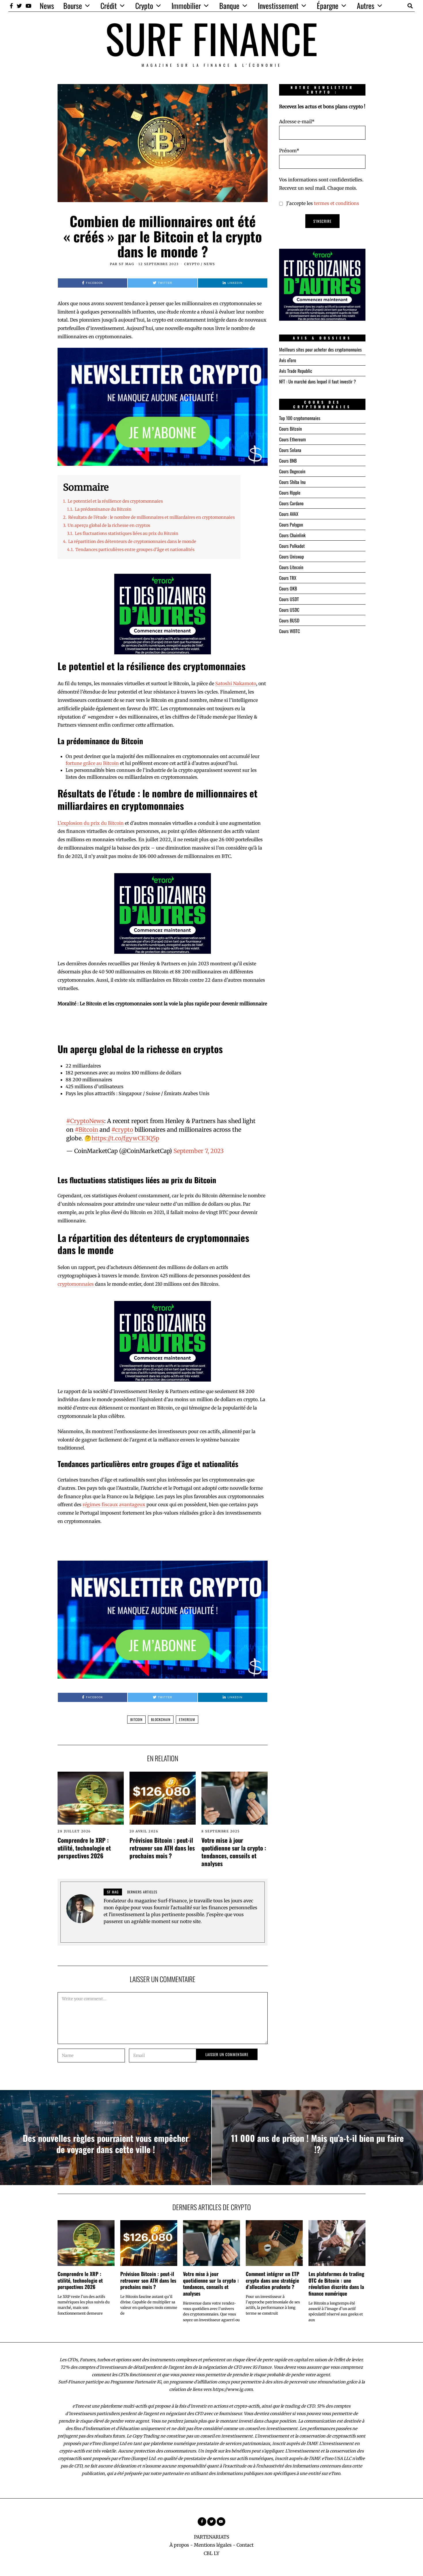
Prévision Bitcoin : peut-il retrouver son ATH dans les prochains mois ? (162, 1848)
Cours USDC (289, 610)
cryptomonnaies (76, 1284)
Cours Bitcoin (290, 429)
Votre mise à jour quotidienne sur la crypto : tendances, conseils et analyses (234, 1852)
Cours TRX (288, 578)
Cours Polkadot (292, 546)
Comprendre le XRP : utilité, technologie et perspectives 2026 (84, 1848)
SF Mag (126, 264)
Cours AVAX (289, 514)
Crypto (144, 6)
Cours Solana (290, 450)
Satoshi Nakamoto (236, 683)
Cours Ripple (290, 493)
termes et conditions (337, 203)
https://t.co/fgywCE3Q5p (125, 1138)
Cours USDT (289, 599)
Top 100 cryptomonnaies (300, 418)
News (47, 6)
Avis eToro (288, 360)
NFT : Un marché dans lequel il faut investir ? (318, 381)
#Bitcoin (86, 1130)
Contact (245, 2545)
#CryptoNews (85, 1121)
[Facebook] (11, 6)
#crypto (122, 1130)
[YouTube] (28, 6)
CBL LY (211, 2553)
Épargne (328, 6)
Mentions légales (213, 2545)
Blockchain (161, 1719)
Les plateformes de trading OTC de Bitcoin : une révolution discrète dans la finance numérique (336, 2284)
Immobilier (186, 6)
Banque (229, 6)
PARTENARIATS (212, 2537)
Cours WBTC (289, 631)
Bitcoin (136, 1719)
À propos (179, 2545)
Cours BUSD (289, 620)
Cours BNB (288, 461)
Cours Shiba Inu (292, 482)
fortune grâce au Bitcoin (92, 763)
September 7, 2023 (199, 1151)
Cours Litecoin (291, 567)
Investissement (278, 6)
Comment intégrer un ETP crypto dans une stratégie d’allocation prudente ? (273, 2280)
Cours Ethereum (293, 439)
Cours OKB (288, 588)
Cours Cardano (291, 503)
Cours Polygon (291, 525)
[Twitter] (19, 6)
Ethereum (187, 1719)
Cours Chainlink (292, 535)
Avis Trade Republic (296, 371)
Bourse (73, 6)
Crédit (109, 6)
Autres (366, 6)
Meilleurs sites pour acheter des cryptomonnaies (320, 349)
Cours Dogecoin (292, 471)
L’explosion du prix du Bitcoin (91, 823)
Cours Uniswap (291, 556)
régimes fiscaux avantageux (114, 1504)
